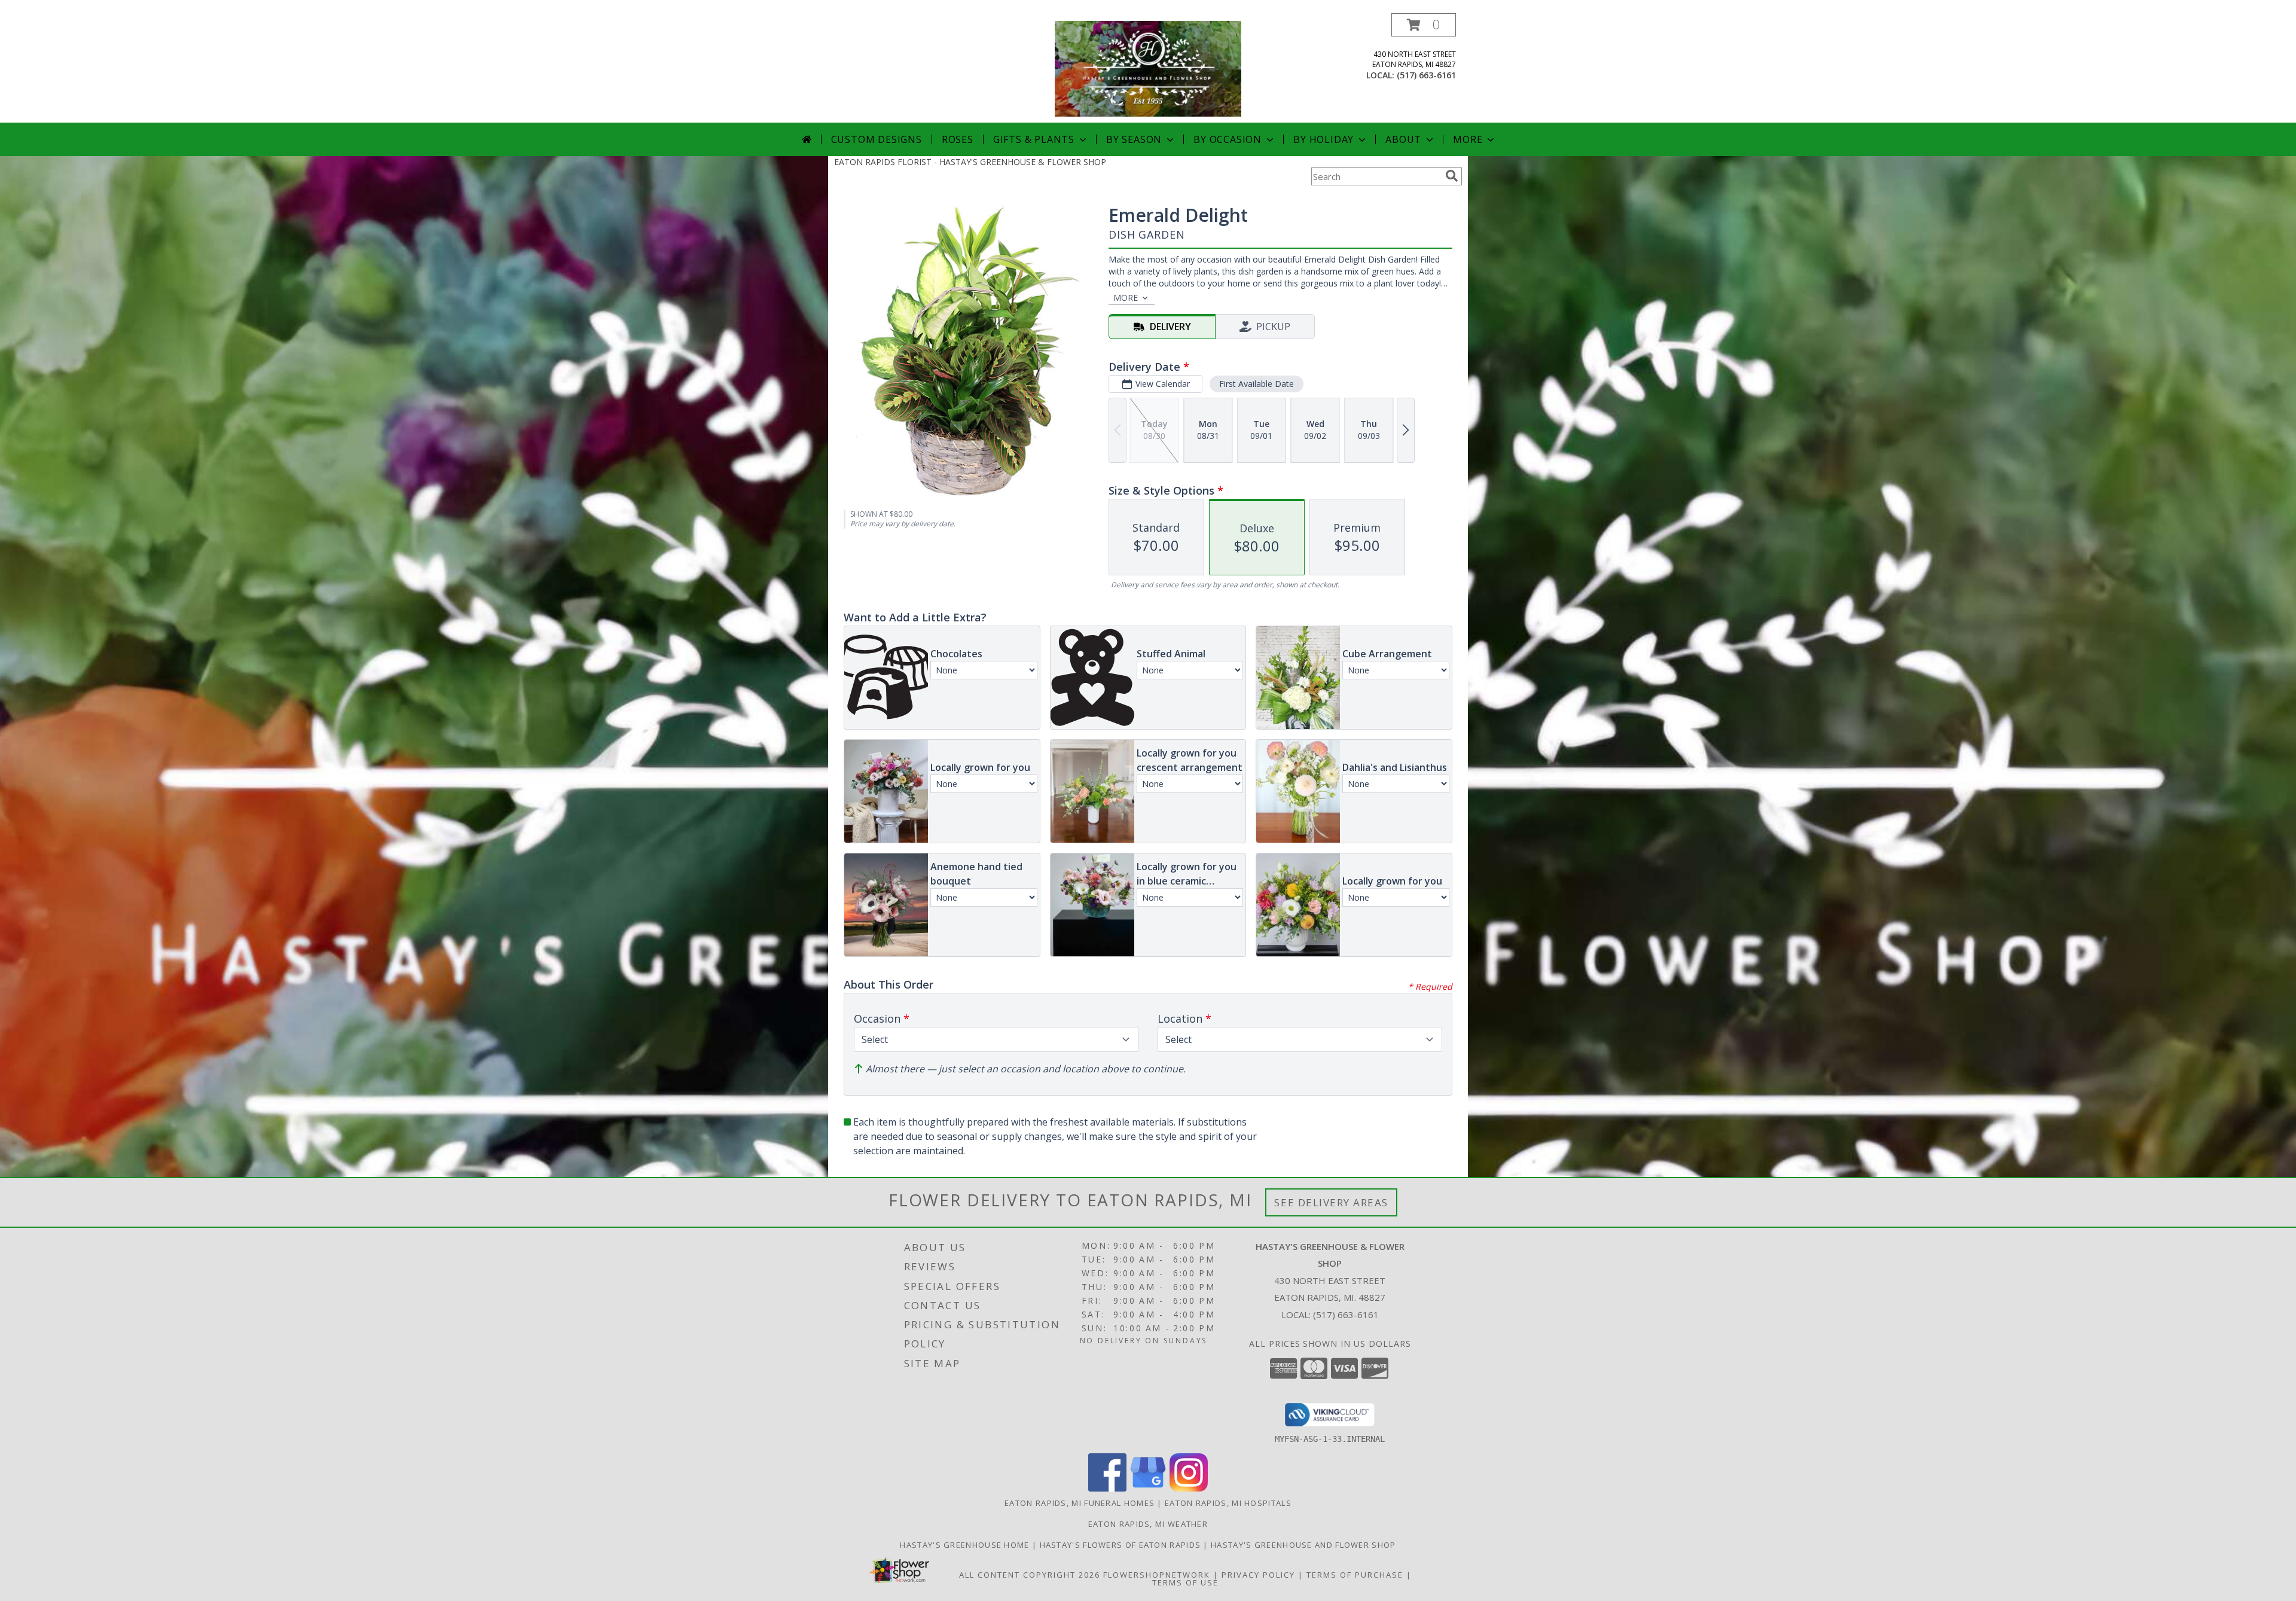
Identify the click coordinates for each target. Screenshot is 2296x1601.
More (1468, 139)
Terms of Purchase (1355, 1575)
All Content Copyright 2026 (1030, 1575)
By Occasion (1228, 139)
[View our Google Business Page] (1148, 1488)
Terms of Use (1185, 1582)
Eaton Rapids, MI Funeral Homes (1080, 1503)
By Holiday (1323, 139)
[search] (1452, 176)
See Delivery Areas (1331, 1202)
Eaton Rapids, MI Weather (1148, 1524)
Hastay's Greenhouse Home (966, 1545)
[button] (1424, 25)
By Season (1134, 139)
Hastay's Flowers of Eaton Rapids (1122, 1545)
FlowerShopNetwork (1157, 1575)
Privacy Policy (1258, 1575)
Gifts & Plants (1034, 139)
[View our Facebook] (1107, 1488)
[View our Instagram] (1189, 1488)
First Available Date (1257, 384)
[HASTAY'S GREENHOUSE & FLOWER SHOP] (1148, 68)
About (1403, 139)
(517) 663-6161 (1426, 75)
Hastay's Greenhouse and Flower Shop (1303, 1545)
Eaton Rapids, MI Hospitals (1228, 1503)
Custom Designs (877, 139)
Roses (958, 139)
